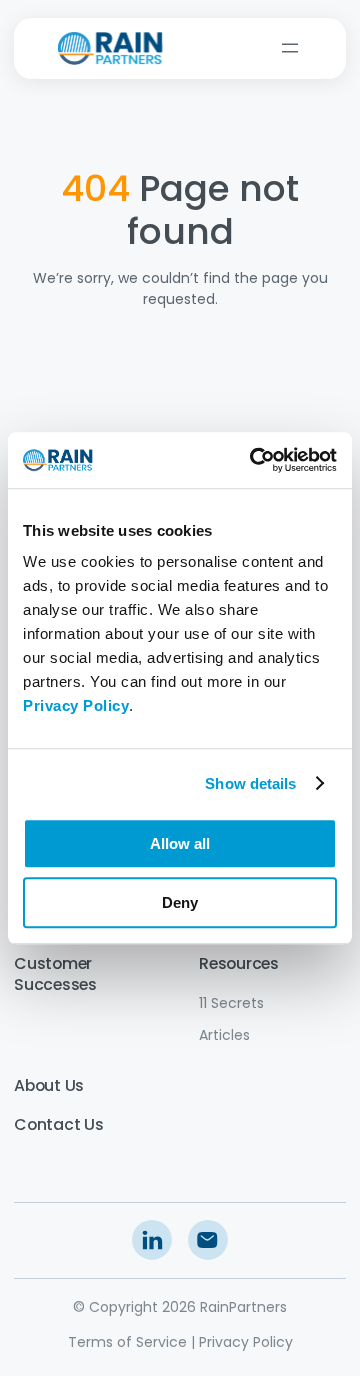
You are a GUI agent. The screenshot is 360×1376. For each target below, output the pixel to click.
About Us (49, 1085)
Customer (53, 963)
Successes (55, 984)
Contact (47, 1124)
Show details (250, 783)
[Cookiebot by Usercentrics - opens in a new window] (254, 460)
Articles (224, 1035)
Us (91, 1124)
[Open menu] (290, 48)
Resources (239, 963)
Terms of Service (127, 1342)
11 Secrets (231, 1003)
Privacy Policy (246, 1342)
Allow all (180, 843)
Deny (180, 902)
